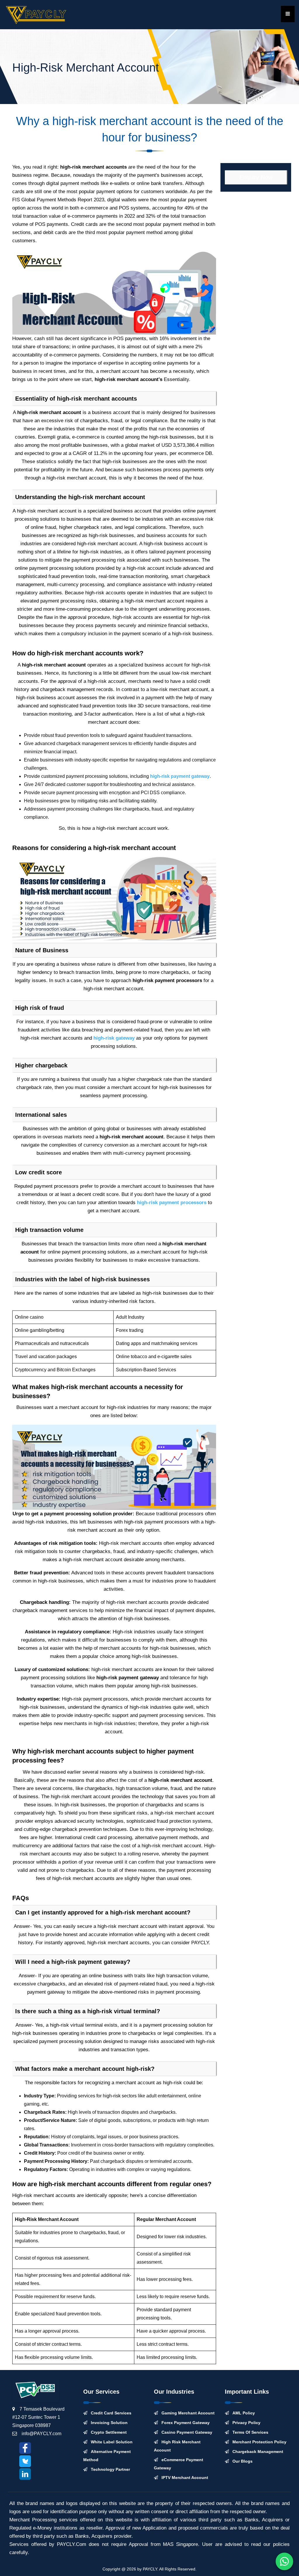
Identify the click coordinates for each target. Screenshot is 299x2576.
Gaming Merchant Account (186, 2413)
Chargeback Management (256, 2452)
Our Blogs (241, 2461)
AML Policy (242, 2413)
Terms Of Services (249, 2432)
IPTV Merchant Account (183, 2478)
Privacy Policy (245, 2423)
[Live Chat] (284, 2561)
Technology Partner (109, 2469)
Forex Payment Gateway (184, 2423)
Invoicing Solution (107, 2423)
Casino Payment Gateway (185, 2432)
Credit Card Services (109, 2413)
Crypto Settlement (107, 2432)
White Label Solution (110, 2442)
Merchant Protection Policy (258, 2442)
